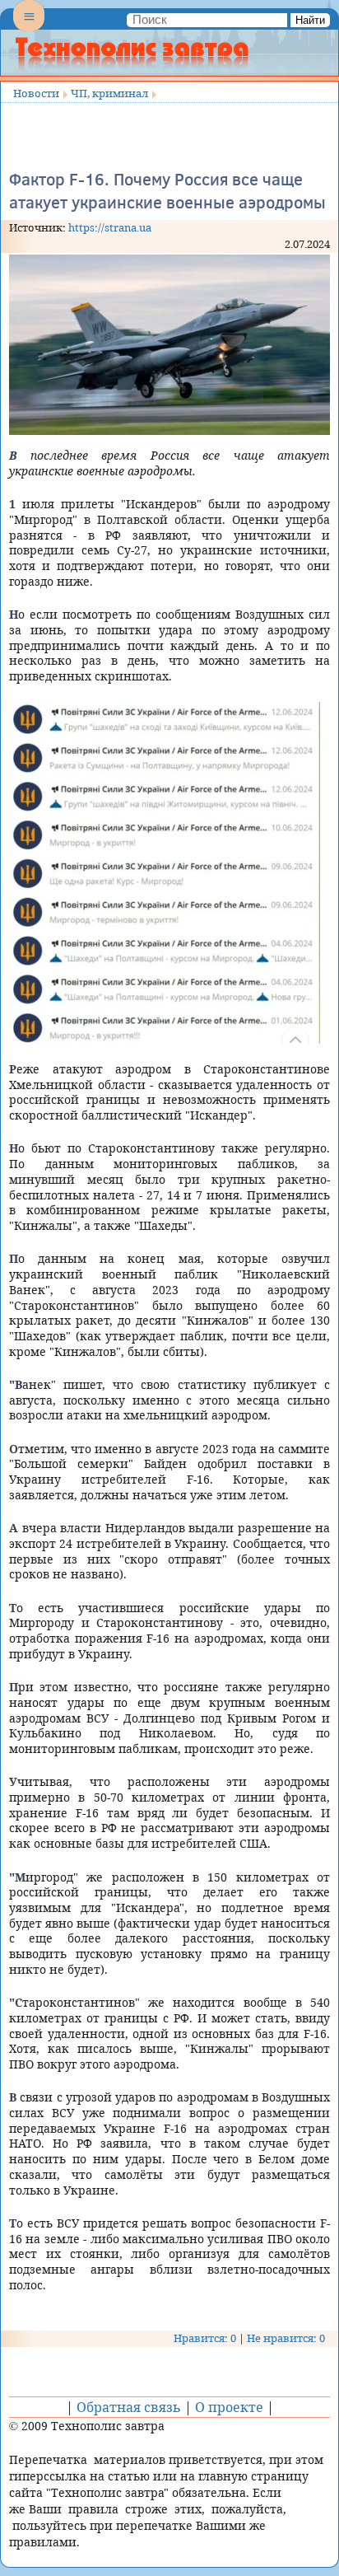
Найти (310, 20)
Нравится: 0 (205, 2338)
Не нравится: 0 (286, 2338)
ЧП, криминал (109, 93)
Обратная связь (129, 2407)
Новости (36, 93)
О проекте (229, 2407)
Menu (29, 30)
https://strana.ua (110, 227)
